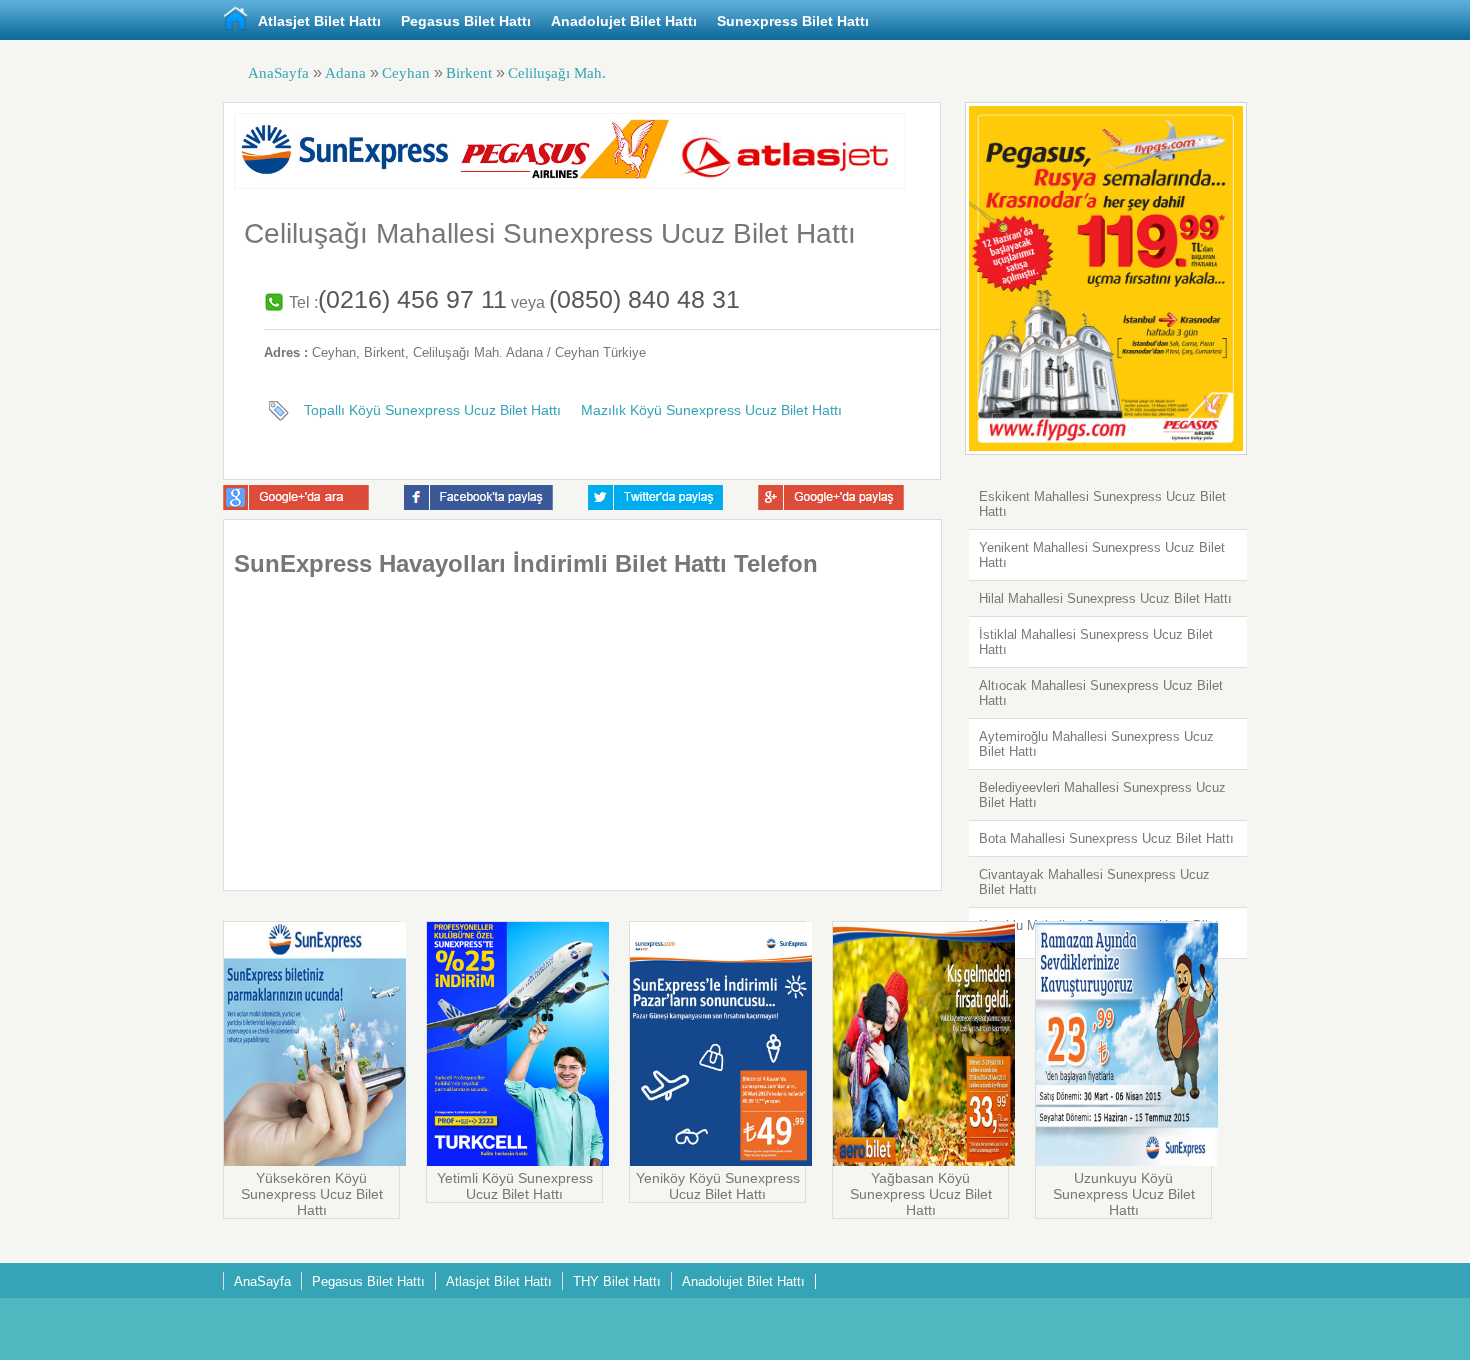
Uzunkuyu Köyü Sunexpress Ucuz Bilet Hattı (1124, 1194)
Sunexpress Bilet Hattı (793, 21)
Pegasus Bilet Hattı (466, 21)
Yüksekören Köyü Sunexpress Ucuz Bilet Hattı (312, 1194)
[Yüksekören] (315, 1160)
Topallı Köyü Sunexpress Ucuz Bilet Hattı (432, 410)
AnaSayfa (278, 73)
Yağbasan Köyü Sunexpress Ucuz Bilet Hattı (921, 1194)
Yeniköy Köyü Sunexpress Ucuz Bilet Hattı (718, 1186)
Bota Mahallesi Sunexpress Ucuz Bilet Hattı (1106, 838)
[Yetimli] (518, 1160)
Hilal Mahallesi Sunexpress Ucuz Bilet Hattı (1105, 598)
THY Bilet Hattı (617, 1281)
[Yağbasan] (924, 1160)
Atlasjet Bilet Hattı (319, 21)
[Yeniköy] (721, 1160)
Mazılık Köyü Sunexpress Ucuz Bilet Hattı (711, 410)
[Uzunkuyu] (1127, 1160)
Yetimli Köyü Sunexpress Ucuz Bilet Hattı (515, 1186)
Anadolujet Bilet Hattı (624, 21)
